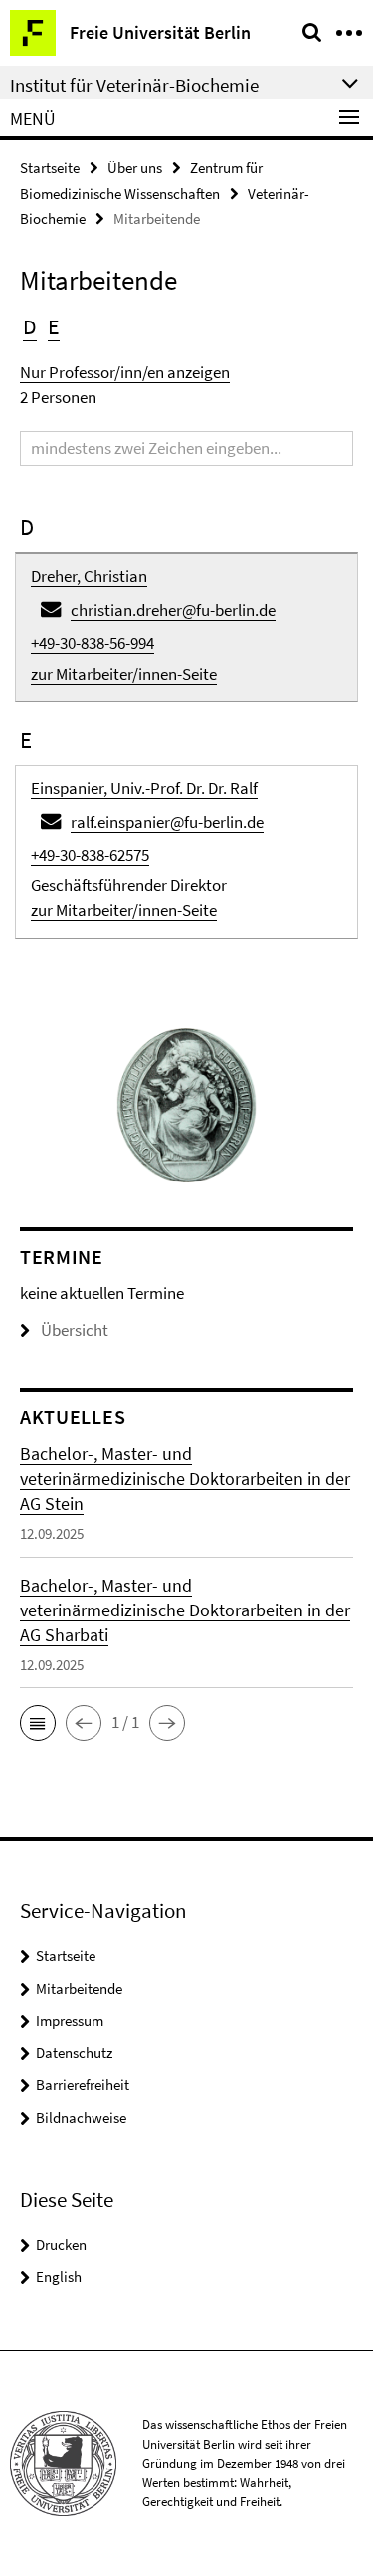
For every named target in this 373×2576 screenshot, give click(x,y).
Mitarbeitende (79, 1988)
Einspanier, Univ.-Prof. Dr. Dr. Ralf (144, 788)
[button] (38, 1723)
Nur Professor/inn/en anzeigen (125, 372)
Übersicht (75, 1330)
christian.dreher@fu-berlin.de (173, 610)
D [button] (30, 326)
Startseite (50, 168)
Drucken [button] (61, 2244)
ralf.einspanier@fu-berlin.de (167, 822)
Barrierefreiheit (83, 2085)
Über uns (135, 168)
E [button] (54, 326)
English (59, 2277)
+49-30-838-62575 (90, 855)
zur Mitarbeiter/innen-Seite (124, 674)
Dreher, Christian (89, 576)
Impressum (70, 2020)
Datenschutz (74, 2053)
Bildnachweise (81, 2118)
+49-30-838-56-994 (93, 643)
